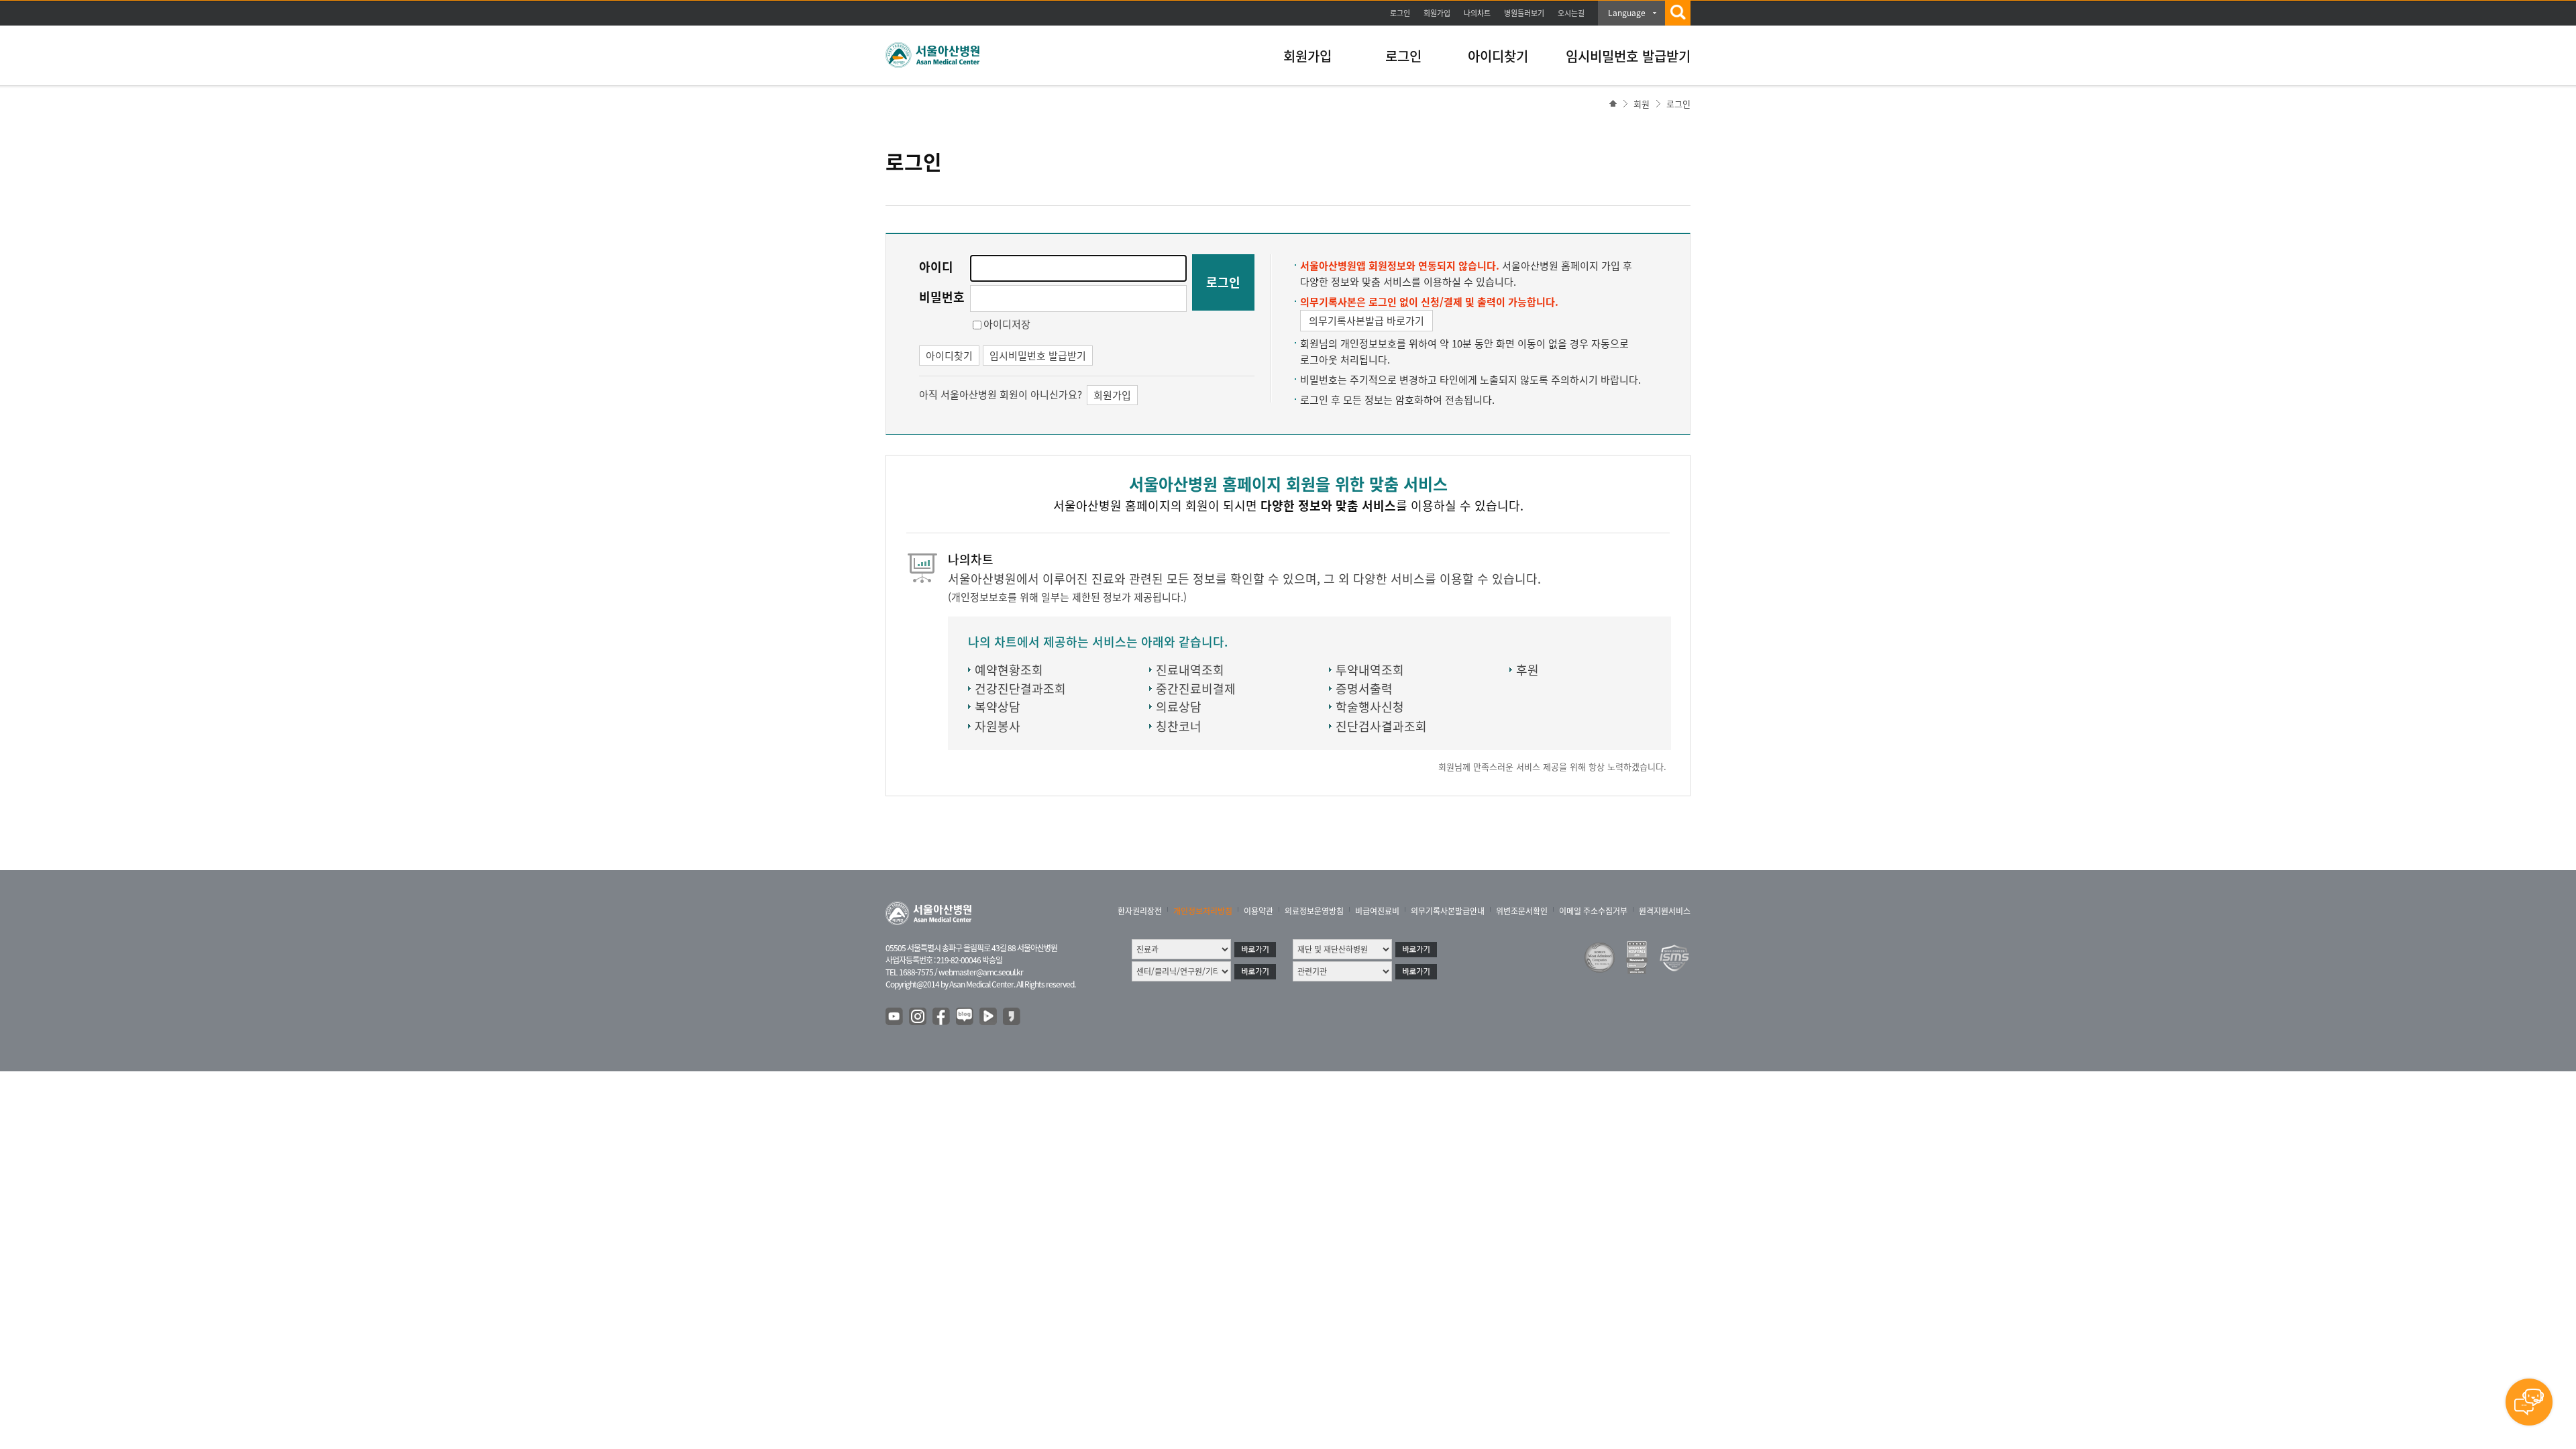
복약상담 (998, 707)
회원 (1642, 104)
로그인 (1400, 13)
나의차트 (1477, 13)
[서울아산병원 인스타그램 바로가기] (918, 1017)
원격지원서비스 (1665, 911)
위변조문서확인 (1522, 911)
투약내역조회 (1370, 670)
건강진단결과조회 (1020, 689)
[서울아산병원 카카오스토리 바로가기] (1012, 1017)
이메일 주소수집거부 (1593, 911)
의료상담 (1179, 707)
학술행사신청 (1370, 707)
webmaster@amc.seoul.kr (981, 972)
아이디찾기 (1498, 56)
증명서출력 (1364, 689)
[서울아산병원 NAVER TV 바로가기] (989, 1017)
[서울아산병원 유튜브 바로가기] (895, 1017)
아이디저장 (1007, 324)
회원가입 (1437, 13)
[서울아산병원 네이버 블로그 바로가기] (965, 1017)
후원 (1527, 670)
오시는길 (1571, 13)
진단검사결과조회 (1381, 726)
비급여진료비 (1377, 911)
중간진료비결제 (1196, 689)
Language (1627, 13)
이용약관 (1258, 911)
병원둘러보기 (1524, 13)
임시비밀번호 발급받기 (1628, 56)
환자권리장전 (1140, 911)
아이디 (936, 267)
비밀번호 (942, 297)
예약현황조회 (1009, 670)
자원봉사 (998, 726)
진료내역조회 (1190, 670)
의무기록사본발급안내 (1448, 911)
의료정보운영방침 (1314, 911)
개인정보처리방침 (1203, 911)
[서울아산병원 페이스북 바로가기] (942, 1017)
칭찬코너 (1179, 726)
